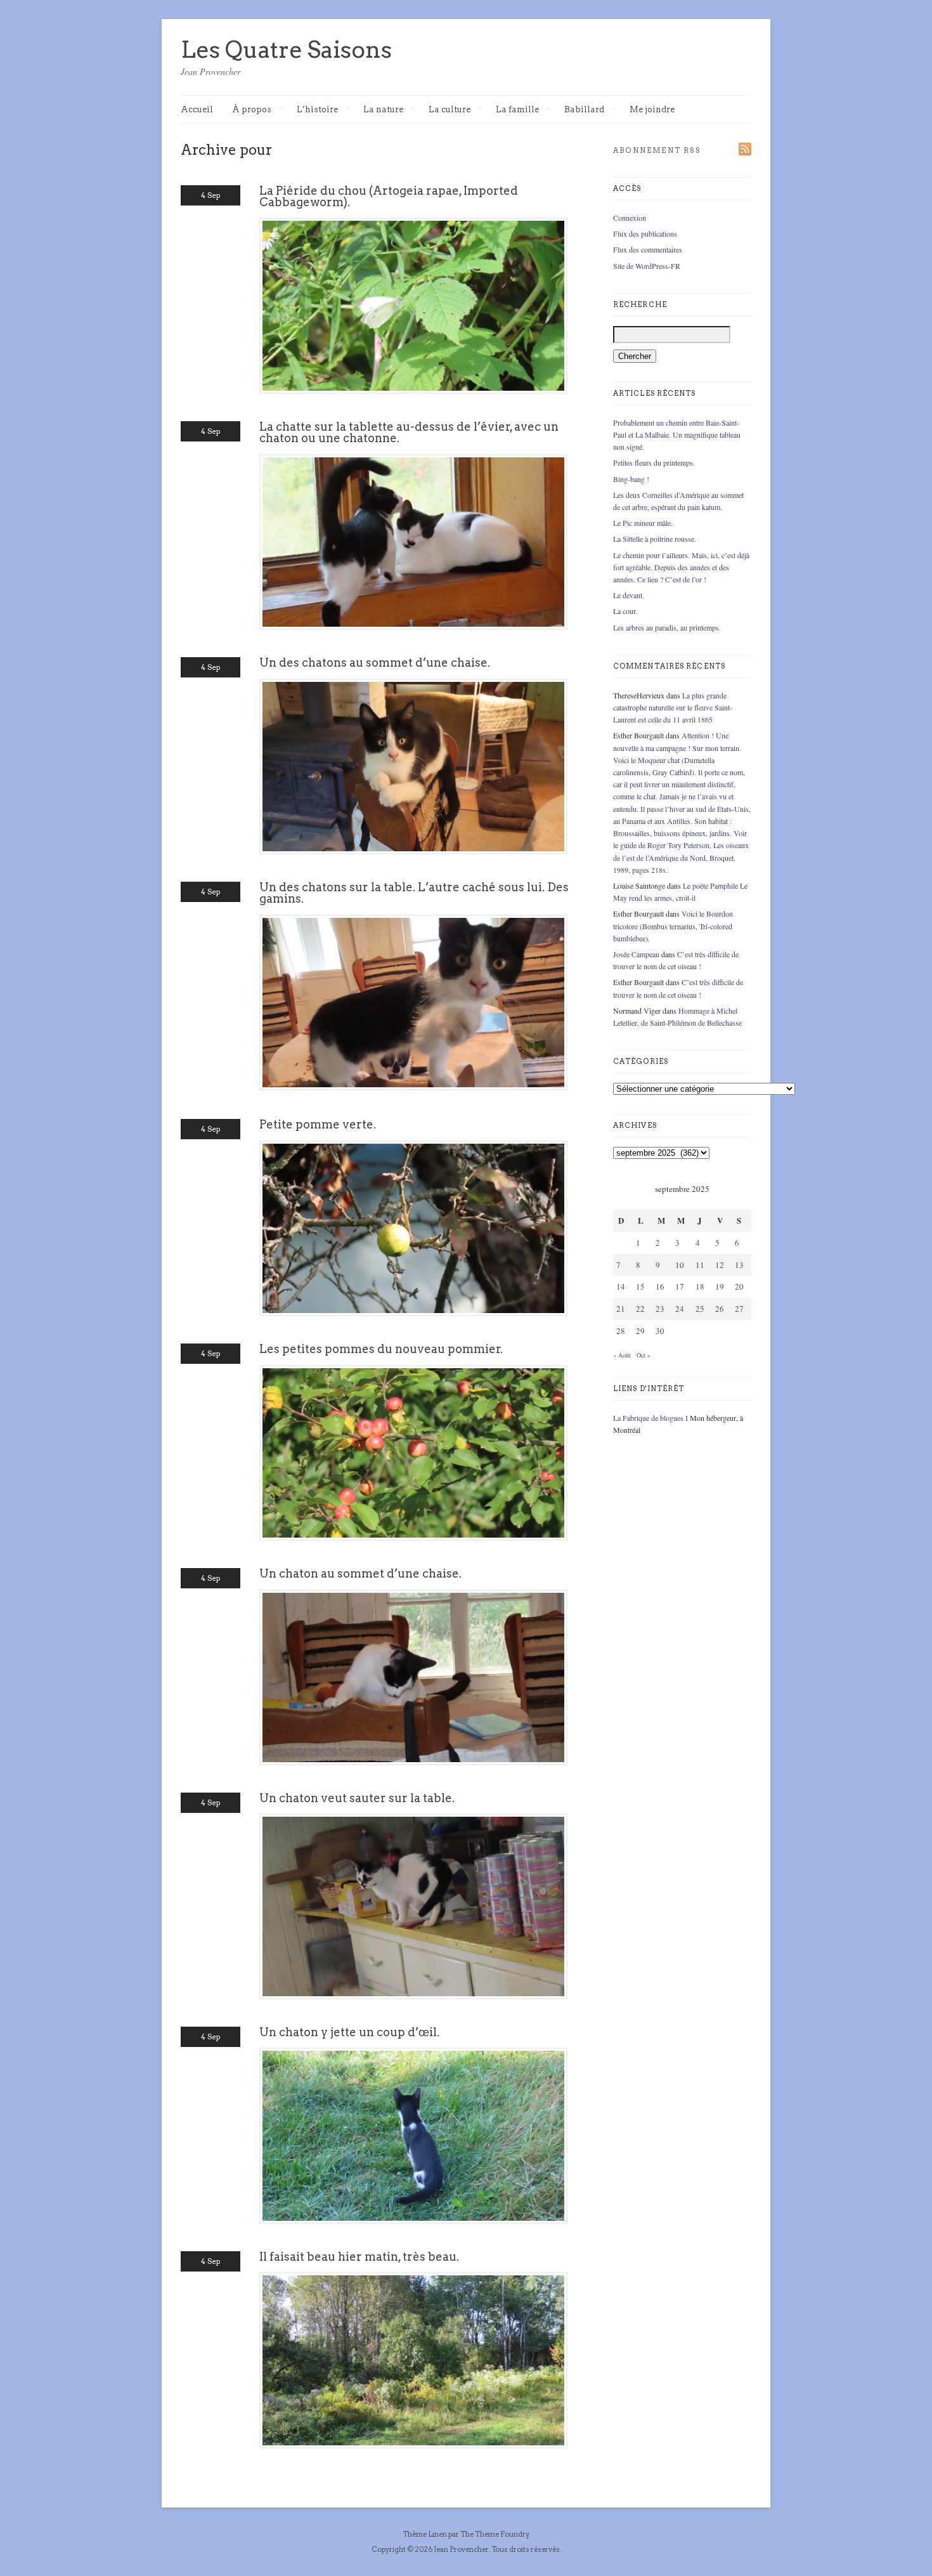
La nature (383, 110)
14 (621, 1286)
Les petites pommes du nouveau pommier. (381, 1349)
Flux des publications (645, 233)
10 (680, 1265)
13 (739, 1265)
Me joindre (652, 109)
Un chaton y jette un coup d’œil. (349, 2032)
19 (720, 1286)
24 (680, 1309)
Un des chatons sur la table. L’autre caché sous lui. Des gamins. (414, 893)
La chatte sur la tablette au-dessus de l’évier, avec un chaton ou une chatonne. (409, 432)
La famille (517, 110)
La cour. (625, 611)
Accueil (197, 109)
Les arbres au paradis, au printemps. (667, 627)
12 (720, 1265)
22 (640, 1309)
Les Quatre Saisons (286, 49)
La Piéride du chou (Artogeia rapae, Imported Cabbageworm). (389, 196)
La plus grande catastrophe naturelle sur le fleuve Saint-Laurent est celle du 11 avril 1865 (673, 707)
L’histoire (317, 110)
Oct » (644, 1355)
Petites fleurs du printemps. (654, 462)
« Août (622, 1355)
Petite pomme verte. (318, 1124)
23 (660, 1309)
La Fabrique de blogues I (650, 1418)
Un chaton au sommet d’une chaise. (360, 1573)
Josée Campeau (636, 954)
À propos (252, 110)
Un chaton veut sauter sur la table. (357, 1798)
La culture (450, 110)
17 (680, 1286)
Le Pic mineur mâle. (643, 523)
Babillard (584, 110)
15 (640, 1286)
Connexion (630, 218)
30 (660, 1331)
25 (700, 1309)
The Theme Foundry (495, 2534)
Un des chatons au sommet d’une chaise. (375, 663)
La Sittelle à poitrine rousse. (655, 539)
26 (720, 1309)
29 (640, 1331)
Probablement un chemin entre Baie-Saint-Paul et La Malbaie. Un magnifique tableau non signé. (677, 435)
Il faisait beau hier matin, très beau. (359, 2257)
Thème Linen (425, 2534)
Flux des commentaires (648, 249)
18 (700, 1286)
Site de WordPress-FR (647, 266)
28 (621, 1331)
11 (700, 1265)
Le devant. (629, 595)
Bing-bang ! (631, 479)
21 (621, 1309)
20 (739, 1286)
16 (660, 1286)
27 (739, 1309)
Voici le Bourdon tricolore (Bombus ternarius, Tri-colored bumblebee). (673, 925)
